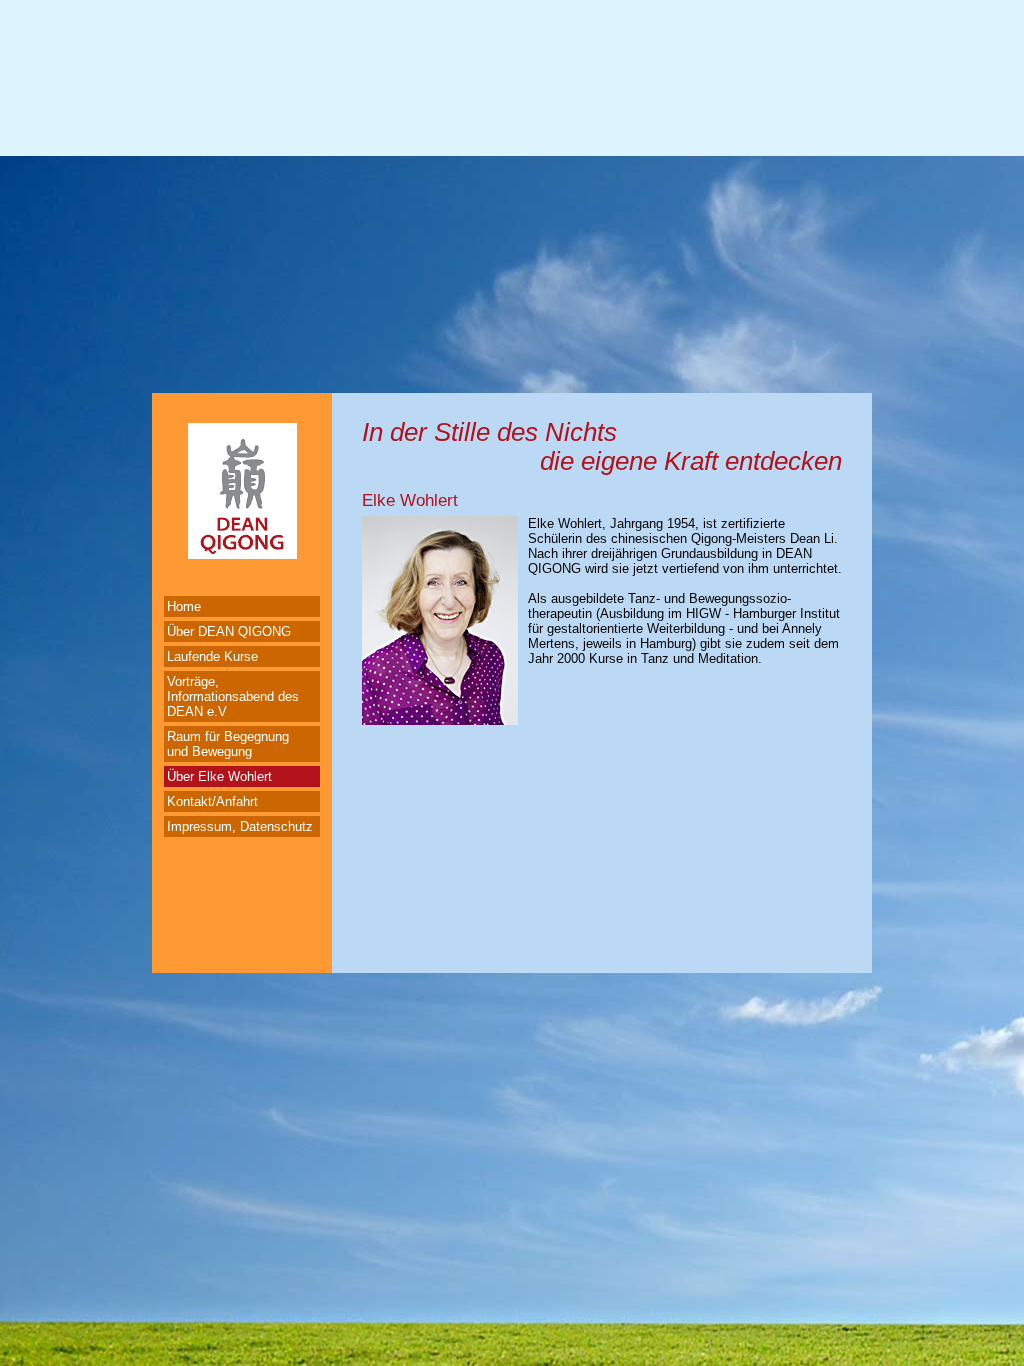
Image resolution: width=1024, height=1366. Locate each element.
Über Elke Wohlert (219, 776)
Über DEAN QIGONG (229, 631)
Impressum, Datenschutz (240, 826)
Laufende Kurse (212, 656)
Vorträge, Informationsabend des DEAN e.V (233, 696)
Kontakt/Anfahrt (212, 801)
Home (184, 606)
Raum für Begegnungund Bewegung (228, 744)
